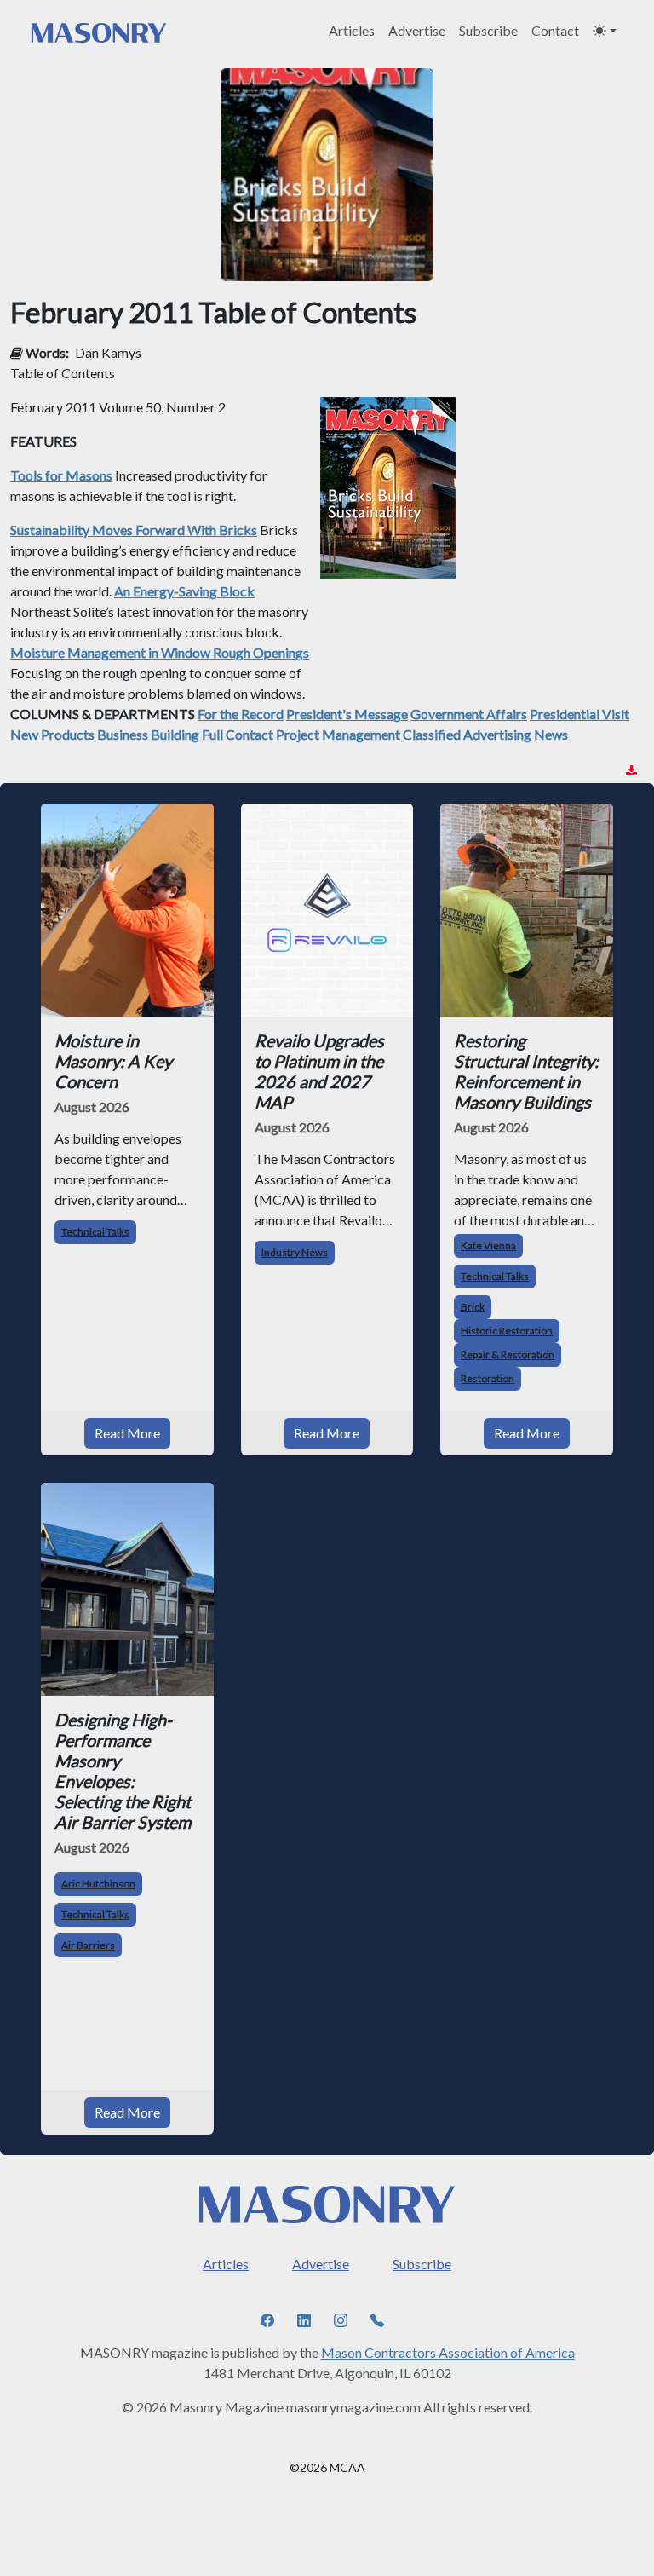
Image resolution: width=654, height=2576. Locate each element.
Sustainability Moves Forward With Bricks (134, 530)
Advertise (417, 30)
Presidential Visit (579, 714)
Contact (555, 30)
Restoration (488, 1378)
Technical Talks (95, 1232)
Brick (473, 1307)
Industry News (295, 1252)
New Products (52, 734)
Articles (352, 30)
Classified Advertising (467, 734)
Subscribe (488, 30)
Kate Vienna (488, 1245)
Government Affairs (469, 714)
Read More (127, 1433)
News (551, 734)
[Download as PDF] (631, 771)
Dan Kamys (108, 352)
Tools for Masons (61, 475)
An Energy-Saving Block (184, 591)
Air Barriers (88, 1945)
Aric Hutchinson (98, 1884)
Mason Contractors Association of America (448, 2352)
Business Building (148, 734)
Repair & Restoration (508, 1354)
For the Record (241, 714)
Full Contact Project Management (301, 734)
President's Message (347, 714)
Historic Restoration (507, 1331)
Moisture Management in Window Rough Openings (160, 652)
